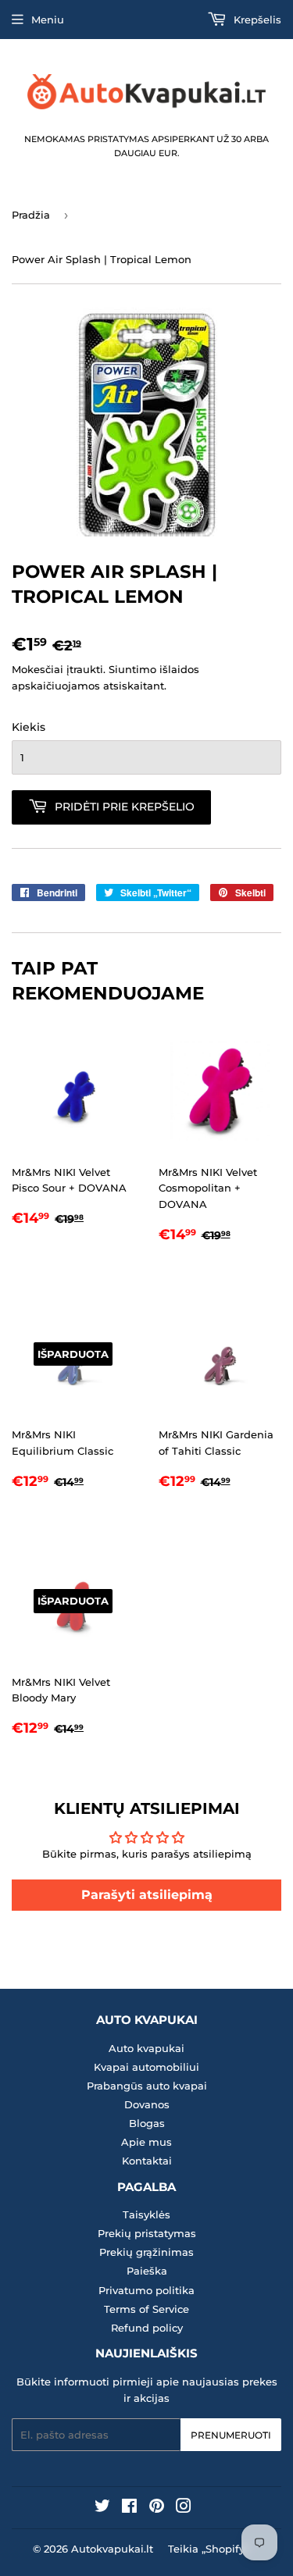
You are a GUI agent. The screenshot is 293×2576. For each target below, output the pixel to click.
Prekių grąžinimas (146, 2252)
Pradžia (31, 215)
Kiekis (29, 727)
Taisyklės (146, 2214)
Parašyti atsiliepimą (147, 1895)
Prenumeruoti (231, 2435)
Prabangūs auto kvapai (147, 2086)
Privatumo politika (146, 2290)
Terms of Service (146, 2309)
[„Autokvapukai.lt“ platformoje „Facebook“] (129, 2508)
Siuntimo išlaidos (154, 669)
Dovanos (147, 2104)
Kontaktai (147, 2161)
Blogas (147, 2123)
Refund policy (147, 2328)
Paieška (147, 2271)
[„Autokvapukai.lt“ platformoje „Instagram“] (184, 2508)
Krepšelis (256, 20)
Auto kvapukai (146, 2048)
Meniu (48, 20)
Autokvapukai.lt (112, 2549)
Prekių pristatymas (147, 2233)
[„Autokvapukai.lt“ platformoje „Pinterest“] (157, 2508)
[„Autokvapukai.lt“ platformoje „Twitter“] (102, 2508)
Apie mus (146, 2142)
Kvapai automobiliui (146, 2067)
